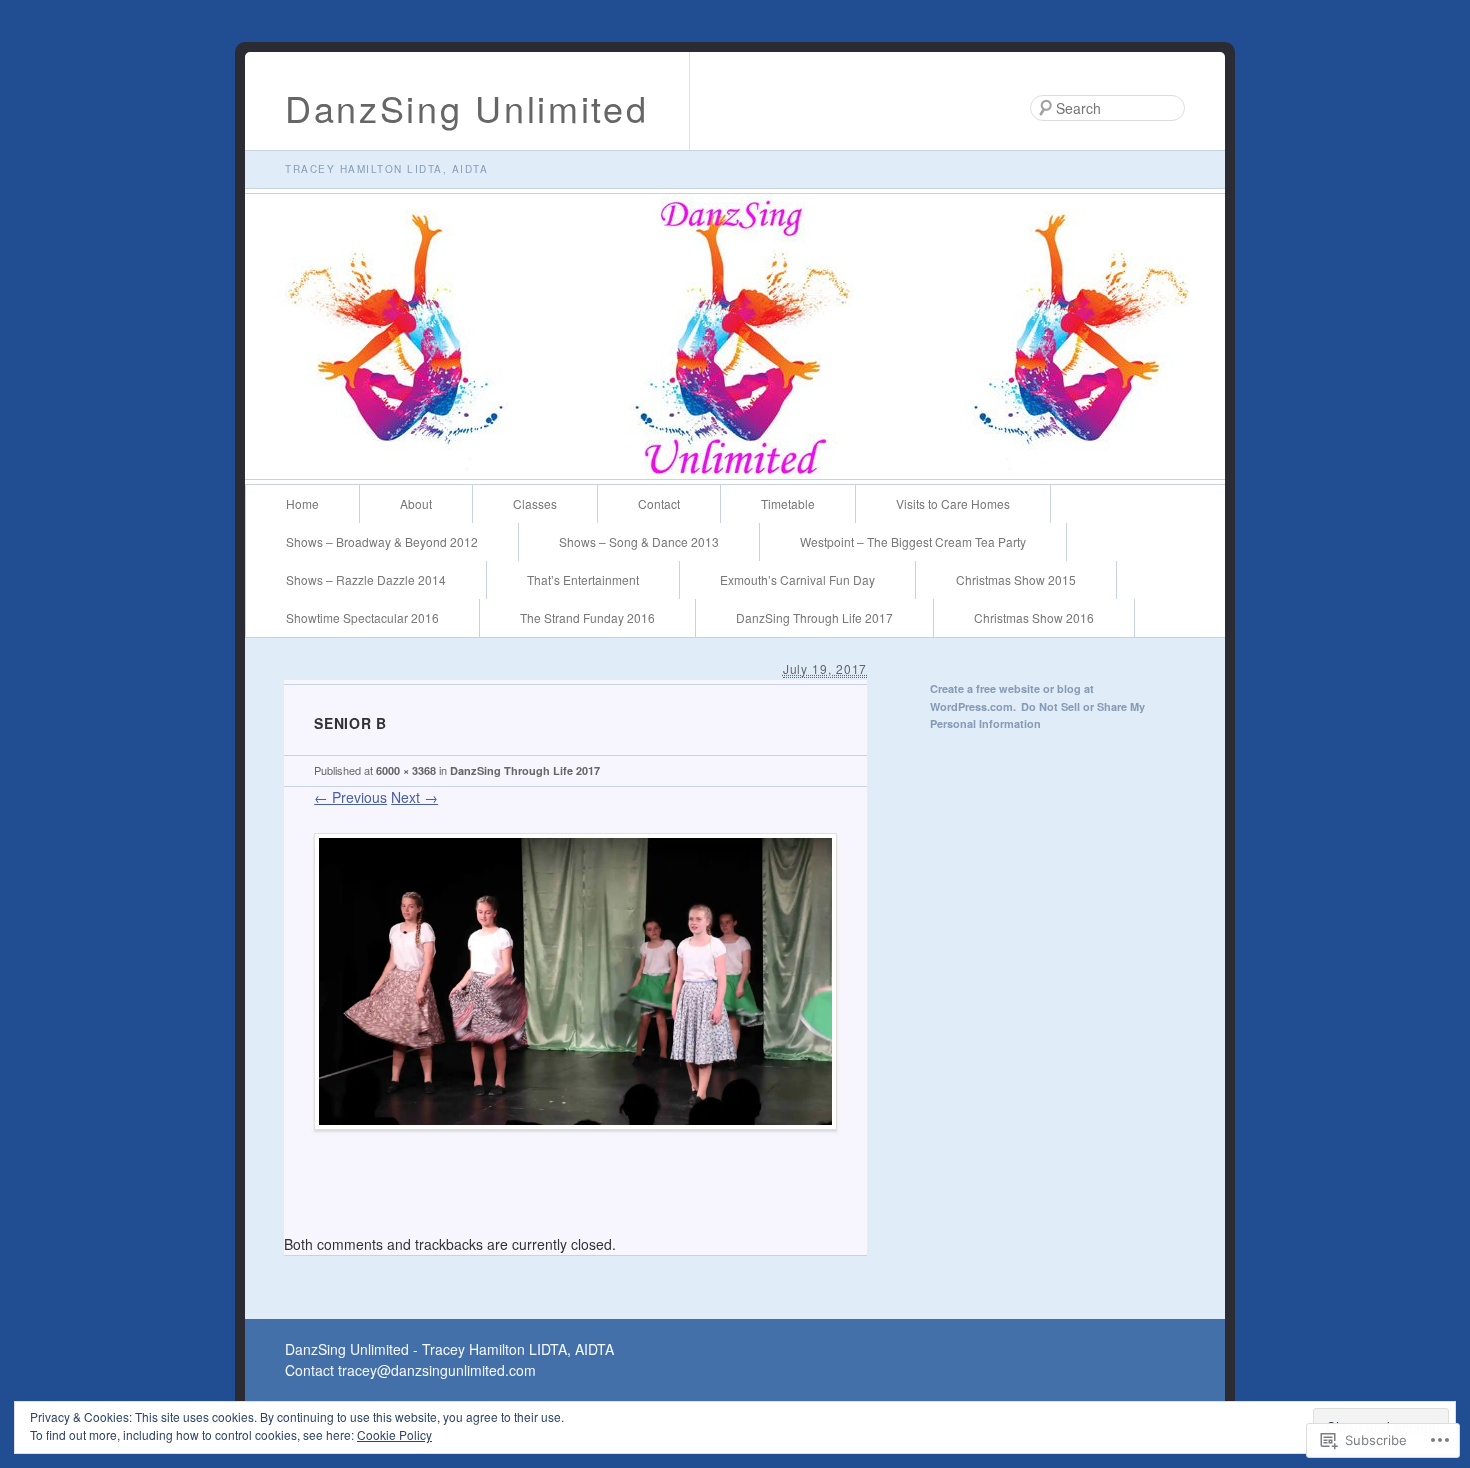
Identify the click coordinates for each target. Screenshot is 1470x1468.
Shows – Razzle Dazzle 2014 (366, 579)
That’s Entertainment (583, 579)
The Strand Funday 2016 (587, 617)
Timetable (788, 503)
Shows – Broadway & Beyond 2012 (382, 541)
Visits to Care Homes (953, 503)
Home (302, 503)
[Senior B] (575, 1145)
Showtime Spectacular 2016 (362, 617)
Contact (659, 503)
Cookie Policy (394, 1434)
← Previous (350, 797)
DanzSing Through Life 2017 (814, 617)
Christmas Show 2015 (1016, 579)
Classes (535, 503)
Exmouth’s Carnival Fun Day (797, 579)
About (416, 503)
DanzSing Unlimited (467, 107)
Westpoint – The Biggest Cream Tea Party (913, 541)
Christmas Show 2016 (1034, 617)
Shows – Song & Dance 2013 (639, 541)
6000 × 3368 (406, 770)
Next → (414, 797)
